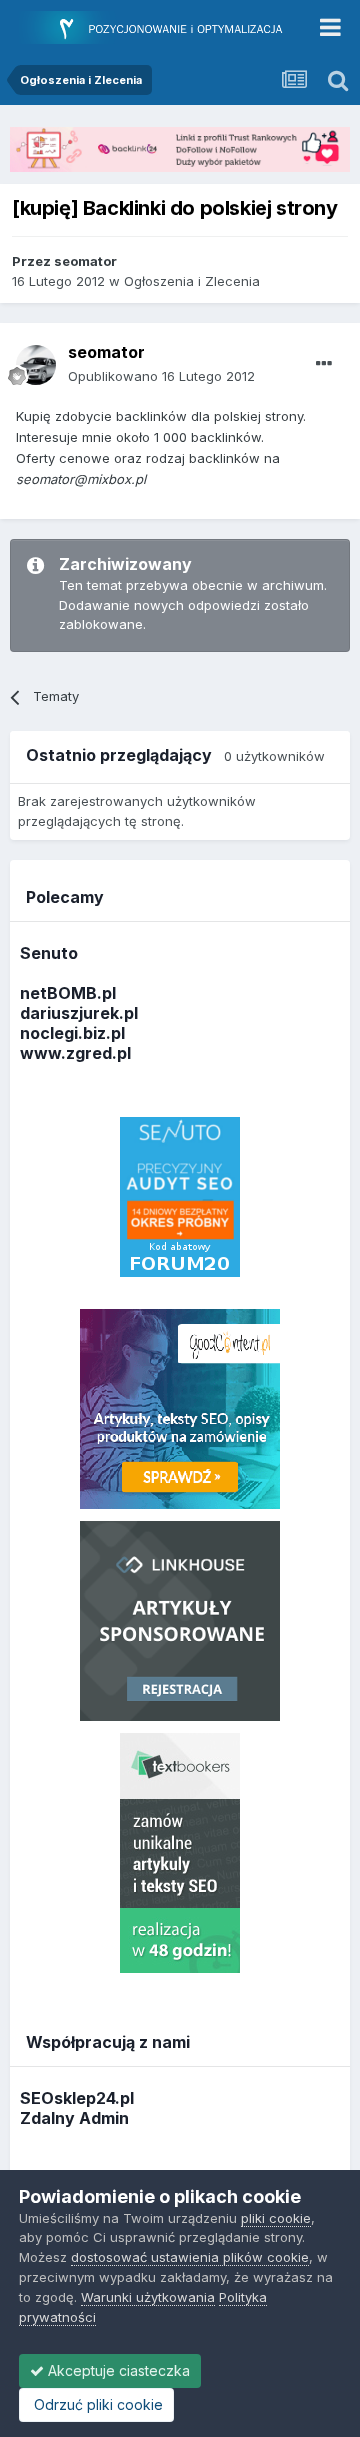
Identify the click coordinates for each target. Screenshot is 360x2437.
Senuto (49, 953)
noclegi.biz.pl (72, 1033)
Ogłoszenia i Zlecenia (192, 281)
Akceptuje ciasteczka (117, 2370)
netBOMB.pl (68, 993)
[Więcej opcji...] (324, 364)
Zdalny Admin (74, 2118)
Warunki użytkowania (148, 2297)
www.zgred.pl (75, 1053)
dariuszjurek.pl (79, 1013)
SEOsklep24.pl (77, 2098)
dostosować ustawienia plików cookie (190, 2257)
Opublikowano (161, 376)
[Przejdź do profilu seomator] (36, 365)
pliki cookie (276, 2218)
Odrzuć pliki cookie (96, 2404)
